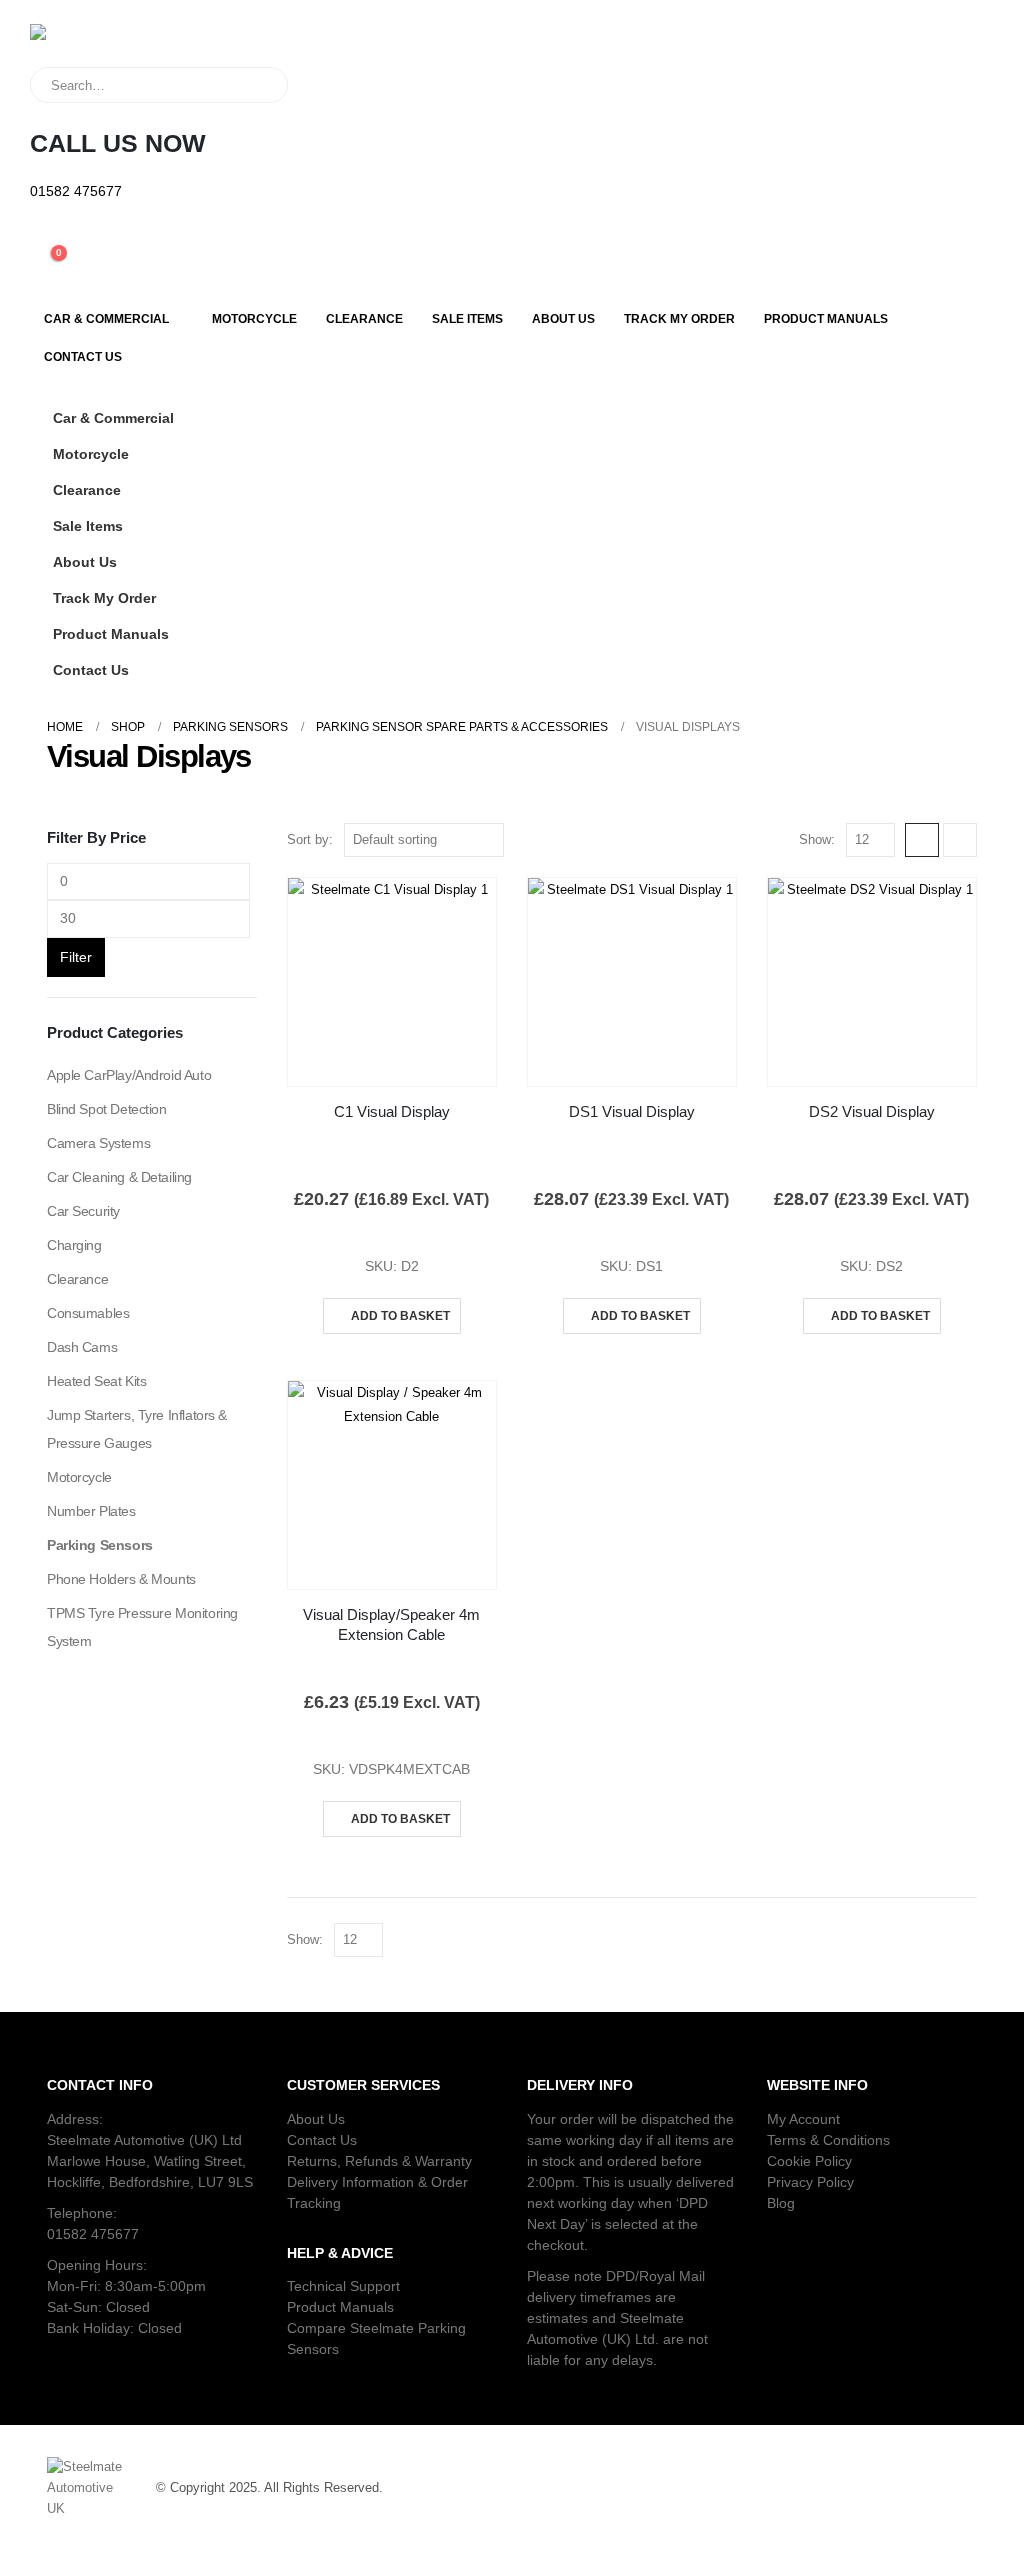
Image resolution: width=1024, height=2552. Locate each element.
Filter (76, 957)
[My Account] (45, 237)
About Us (563, 319)
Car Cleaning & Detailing (119, 1177)
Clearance (364, 319)
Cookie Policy (809, 2161)
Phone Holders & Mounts (121, 1579)
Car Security (83, 1211)
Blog (781, 2203)
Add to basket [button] (400, 1316)
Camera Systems (98, 1143)
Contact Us (83, 357)
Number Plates (91, 1511)
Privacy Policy (810, 2182)
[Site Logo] (115, 45)
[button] (957, 448)
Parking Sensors (100, 1545)
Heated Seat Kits (96, 1381)
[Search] (259, 85)
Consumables (88, 1313)
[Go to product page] (392, 982)
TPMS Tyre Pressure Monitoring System (142, 1627)
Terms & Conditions (828, 2140)
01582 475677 (93, 2234)
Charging (74, 1245)
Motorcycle (254, 319)
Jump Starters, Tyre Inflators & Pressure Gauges (137, 1429)
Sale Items (467, 319)
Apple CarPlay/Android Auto (129, 1075)
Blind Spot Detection (107, 1109)
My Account (803, 2119)
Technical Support (343, 2286)
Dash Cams (82, 1347)
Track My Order (679, 319)
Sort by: (310, 839)
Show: (817, 839)
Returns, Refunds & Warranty (379, 2161)
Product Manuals (826, 319)
